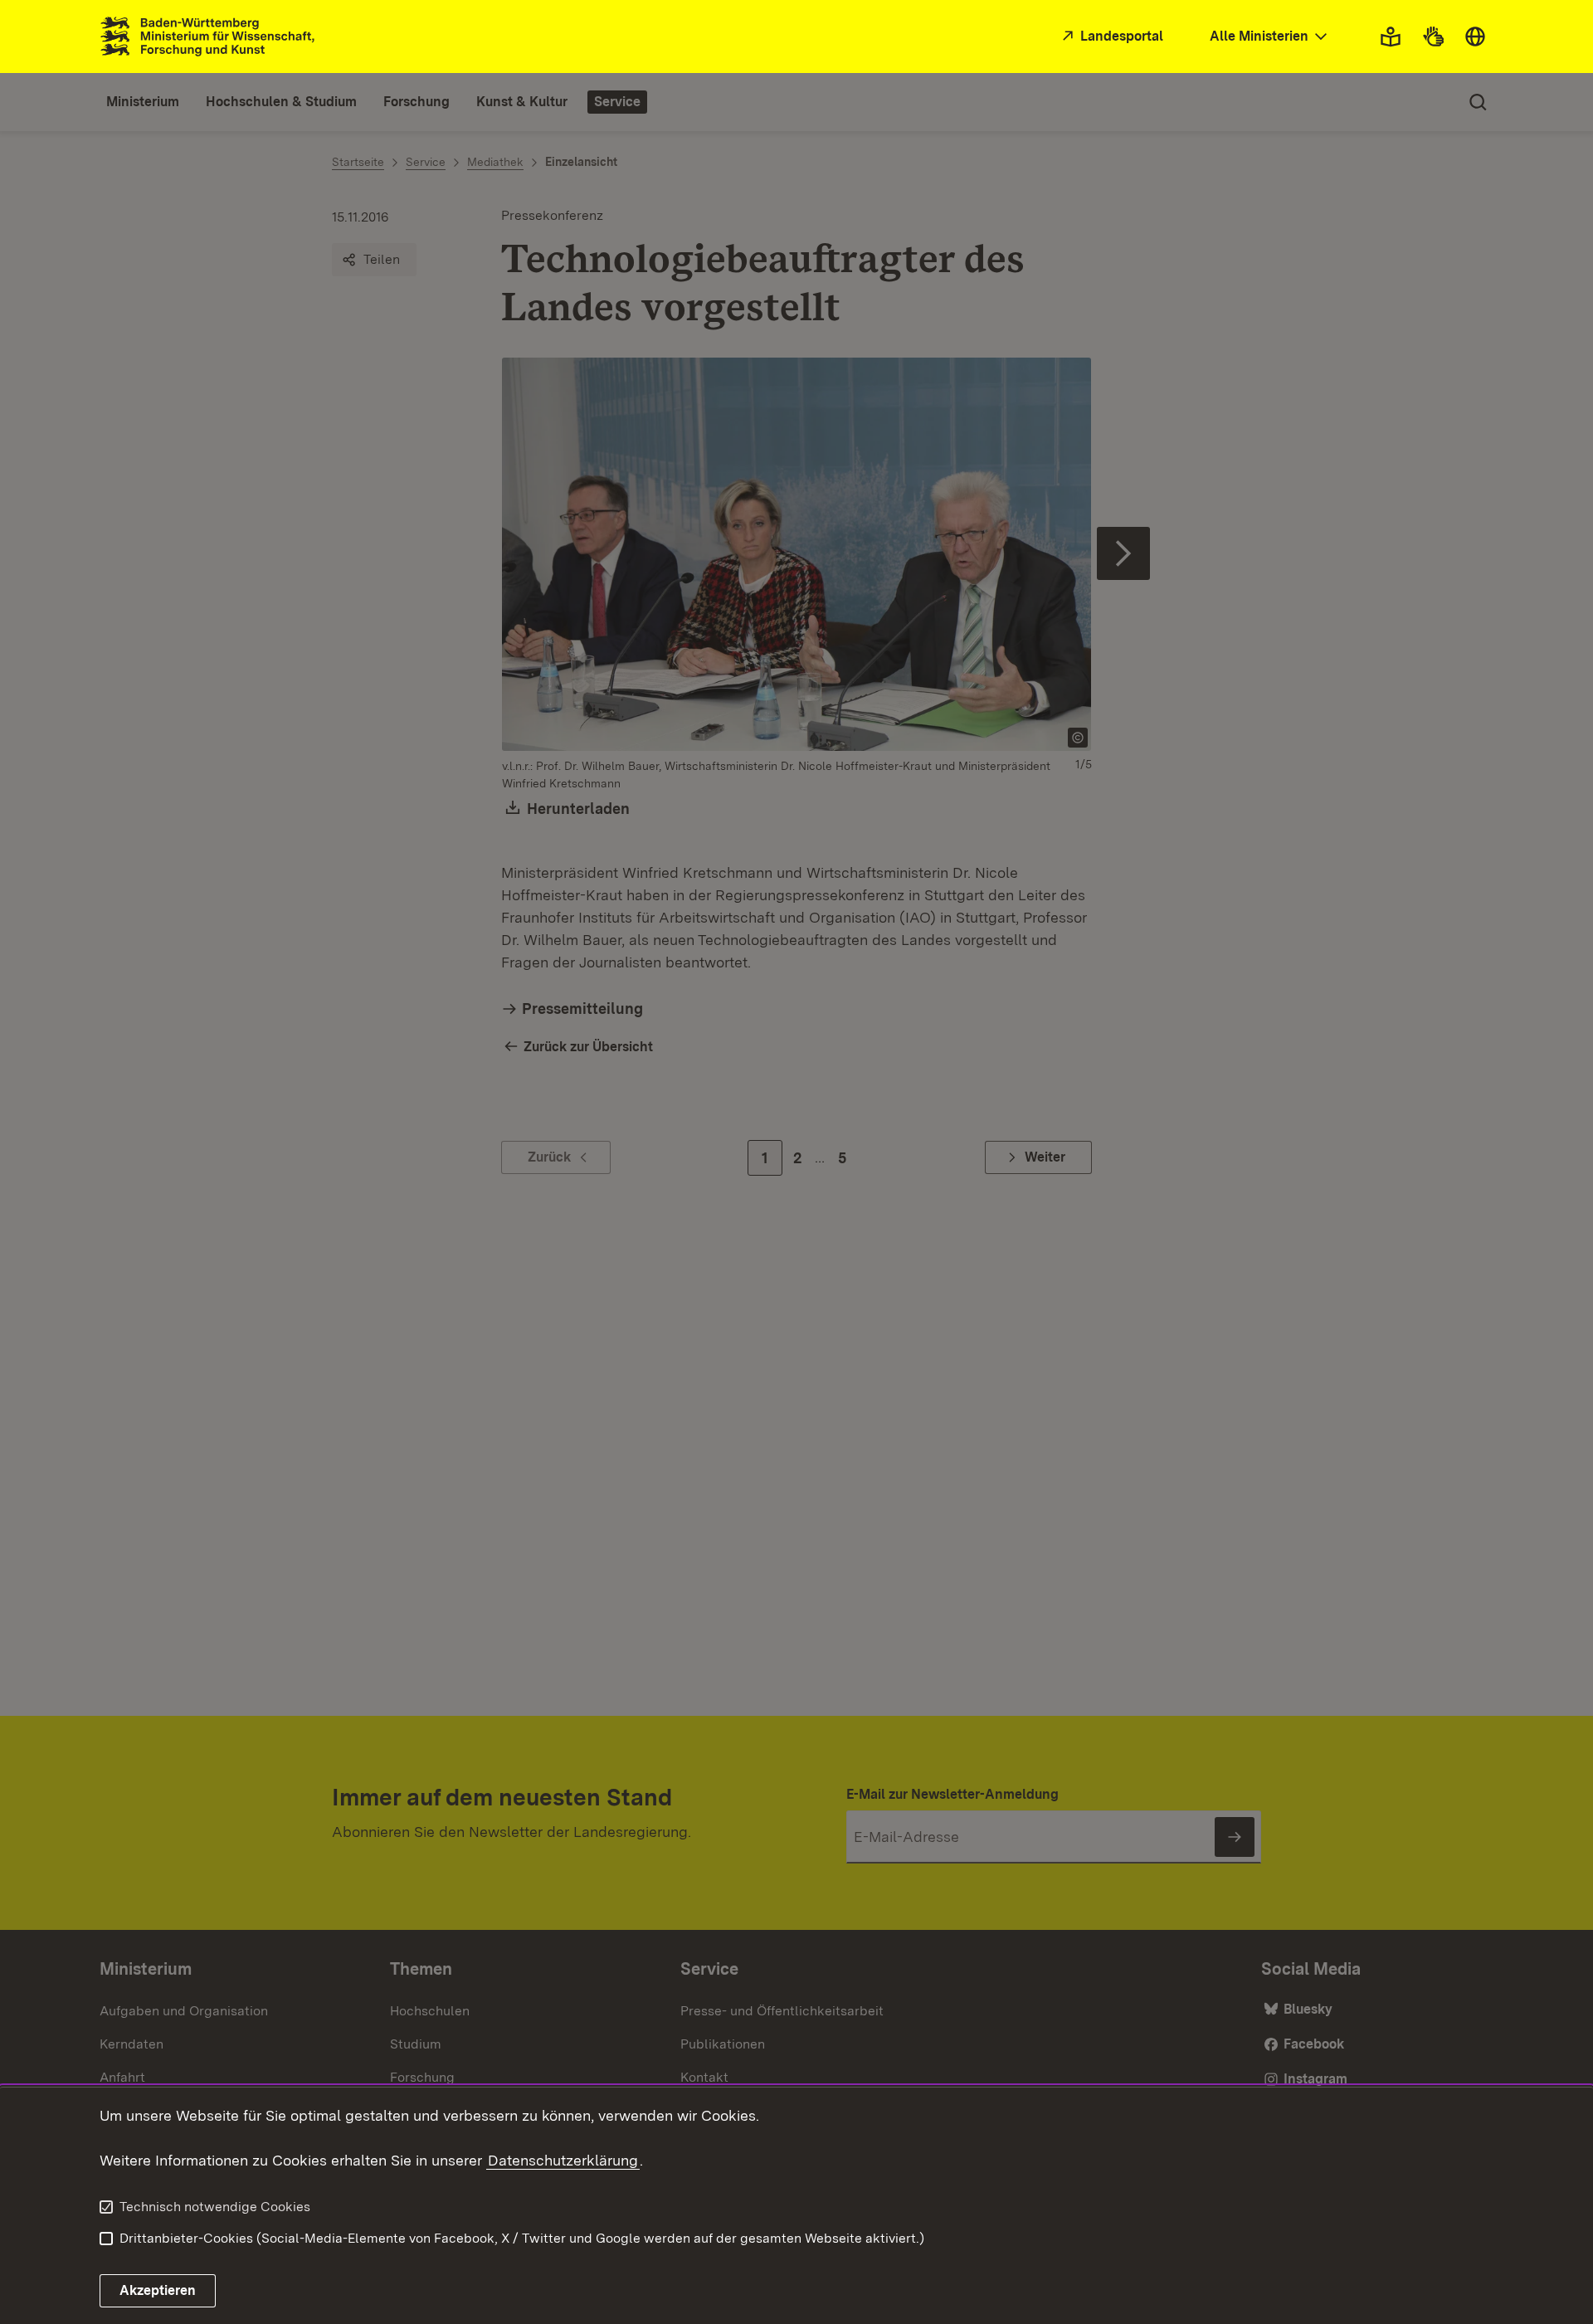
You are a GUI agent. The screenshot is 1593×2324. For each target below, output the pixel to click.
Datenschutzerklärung (563, 2160)
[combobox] (1270, 37)
